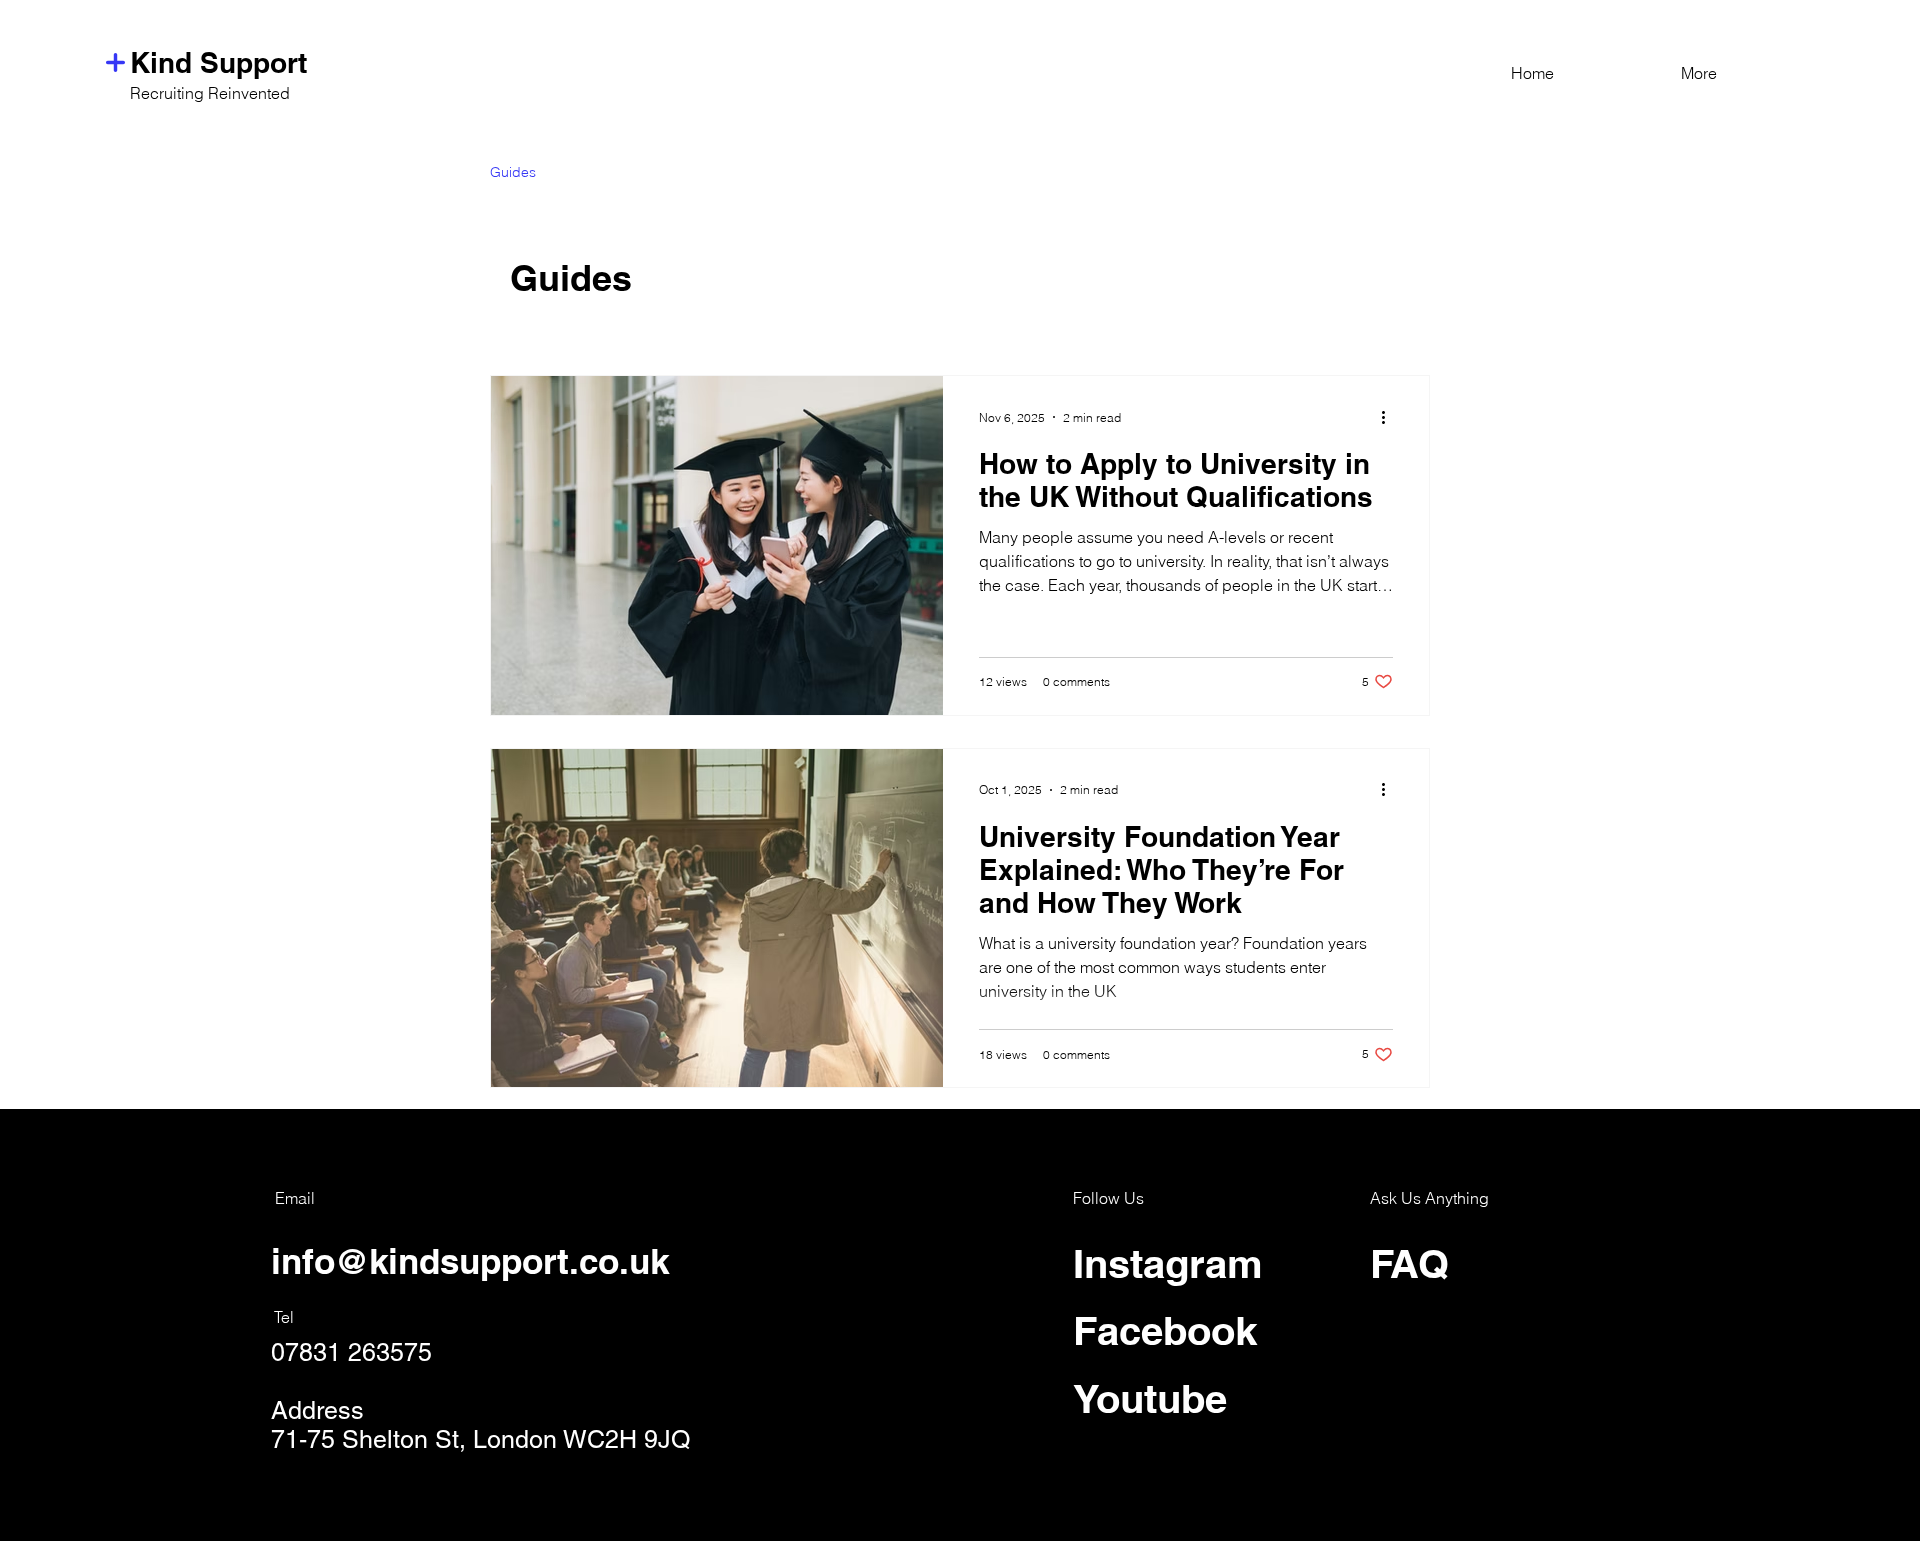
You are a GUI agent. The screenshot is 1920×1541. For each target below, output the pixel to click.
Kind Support (218, 62)
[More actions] (1390, 417)
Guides (513, 172)
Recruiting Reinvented (210, 93)
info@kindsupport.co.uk (470, 1261)
